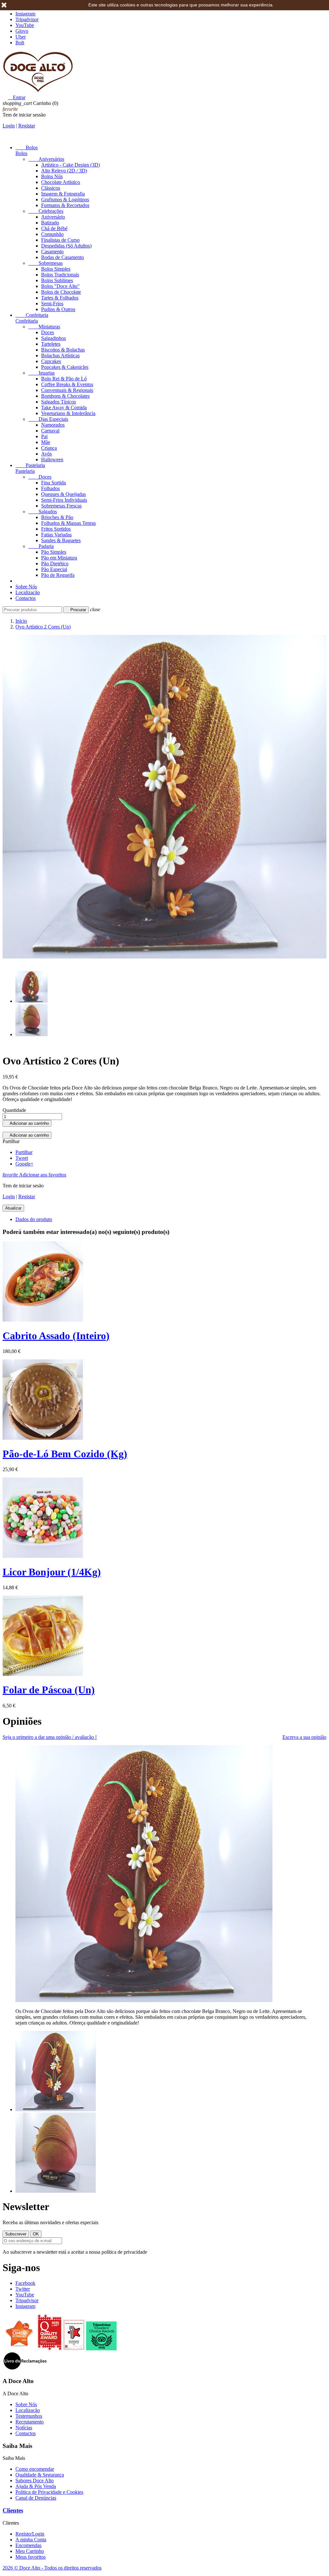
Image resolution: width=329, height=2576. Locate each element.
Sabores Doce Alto (35, 2481)
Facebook (25, 2283)
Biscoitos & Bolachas (63, 350)
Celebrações (46, 211)
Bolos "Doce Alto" (60, 286)
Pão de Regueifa (58, 575)
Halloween (52, 460)
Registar (27, 126)
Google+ (24, 1164)
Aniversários (46, 159)
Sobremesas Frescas (61, 506)
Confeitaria (32, 315)
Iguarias (41, 373)
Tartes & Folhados (60, 298)
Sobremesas (45, 263)
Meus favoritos (31, 2557)
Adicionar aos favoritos (34, 1175)
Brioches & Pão (57, 517)
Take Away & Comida (64, 408)
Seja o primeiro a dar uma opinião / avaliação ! (50, 1737)
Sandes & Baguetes (61, 540)
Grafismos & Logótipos (65, 199)
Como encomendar (35, 2469)
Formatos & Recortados (65, 205)
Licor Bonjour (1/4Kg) (52, 1572)
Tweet (22, 1158)
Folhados (50, 488)
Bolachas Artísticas (60, 356)
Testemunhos (29, 2416)
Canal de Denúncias (36, 2498)
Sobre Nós (26, 587)
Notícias (24, 2428)
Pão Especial (54, 569)
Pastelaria (30, 465)
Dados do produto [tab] (34, 1219)
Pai (44, 436)
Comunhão (52, 234)
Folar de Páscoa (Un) (49, 1690)
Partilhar (24, 1152)
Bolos (27, 147)
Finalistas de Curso (60, 240)
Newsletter (26, 2207)
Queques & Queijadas (63, 494)
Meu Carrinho (30, 2551)
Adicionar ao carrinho (27, 1123)
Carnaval (50, 431)
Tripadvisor (27, 19)
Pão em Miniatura (59, 558)
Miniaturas (44, 327)
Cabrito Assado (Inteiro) (56, 1336)
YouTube (25, 25)
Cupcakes (51, 361)
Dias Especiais (48, 419)
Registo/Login (30, 2534)
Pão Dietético (55, 564)
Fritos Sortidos (56, 529)
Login (9, 126)
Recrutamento (30, 2422)
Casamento (52, 252)
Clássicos (51, 188)
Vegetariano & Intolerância (68, 413)
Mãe (46, 442)
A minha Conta (31, 2540)
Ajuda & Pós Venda (36, 2486)
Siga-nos (21, 2268)
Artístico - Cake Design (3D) (71, 165)
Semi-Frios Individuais (64, 500)
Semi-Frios (52, 304)
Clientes (13, 2510)
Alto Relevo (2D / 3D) (64, 171)
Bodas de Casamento (62, 257)
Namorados (53, 425)
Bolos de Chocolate (61, 292)
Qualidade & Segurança (40, 2475)
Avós (46, 454)
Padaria (41, 546)
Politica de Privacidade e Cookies (49, 2492)
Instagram (25, 14)
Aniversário (53, 217)
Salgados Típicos (58, 402)
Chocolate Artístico (61, 182)
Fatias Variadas (56, 535)
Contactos (26, 598)
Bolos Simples (56, 269)
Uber (21, 37)
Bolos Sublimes (57, 280)
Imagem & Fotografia (63, 194)
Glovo (22, 31)
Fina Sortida (53, 483)
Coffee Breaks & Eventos (67, 384)
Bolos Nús (52, 176)
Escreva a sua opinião (304, 1737)
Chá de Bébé (54, 228)
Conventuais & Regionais (67, 390)
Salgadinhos (53, 338)
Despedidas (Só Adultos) (66, 246)
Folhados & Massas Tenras (68, 523)
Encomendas (28, 2545)
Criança (49, 448)
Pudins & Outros (58, 309)
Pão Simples (54, 552)
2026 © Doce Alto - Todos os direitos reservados (52, 2568)
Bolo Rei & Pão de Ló (64, 379)
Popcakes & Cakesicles (65, 367)
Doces (48, 332)
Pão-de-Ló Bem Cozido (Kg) (65, 1454)
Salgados (43, 512)
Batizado (50, 223)
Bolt (20, 43)
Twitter (23, 2289)
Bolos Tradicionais (60, 275)
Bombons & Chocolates (65, 396)
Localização (28, 592)
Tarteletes (51, 344)
